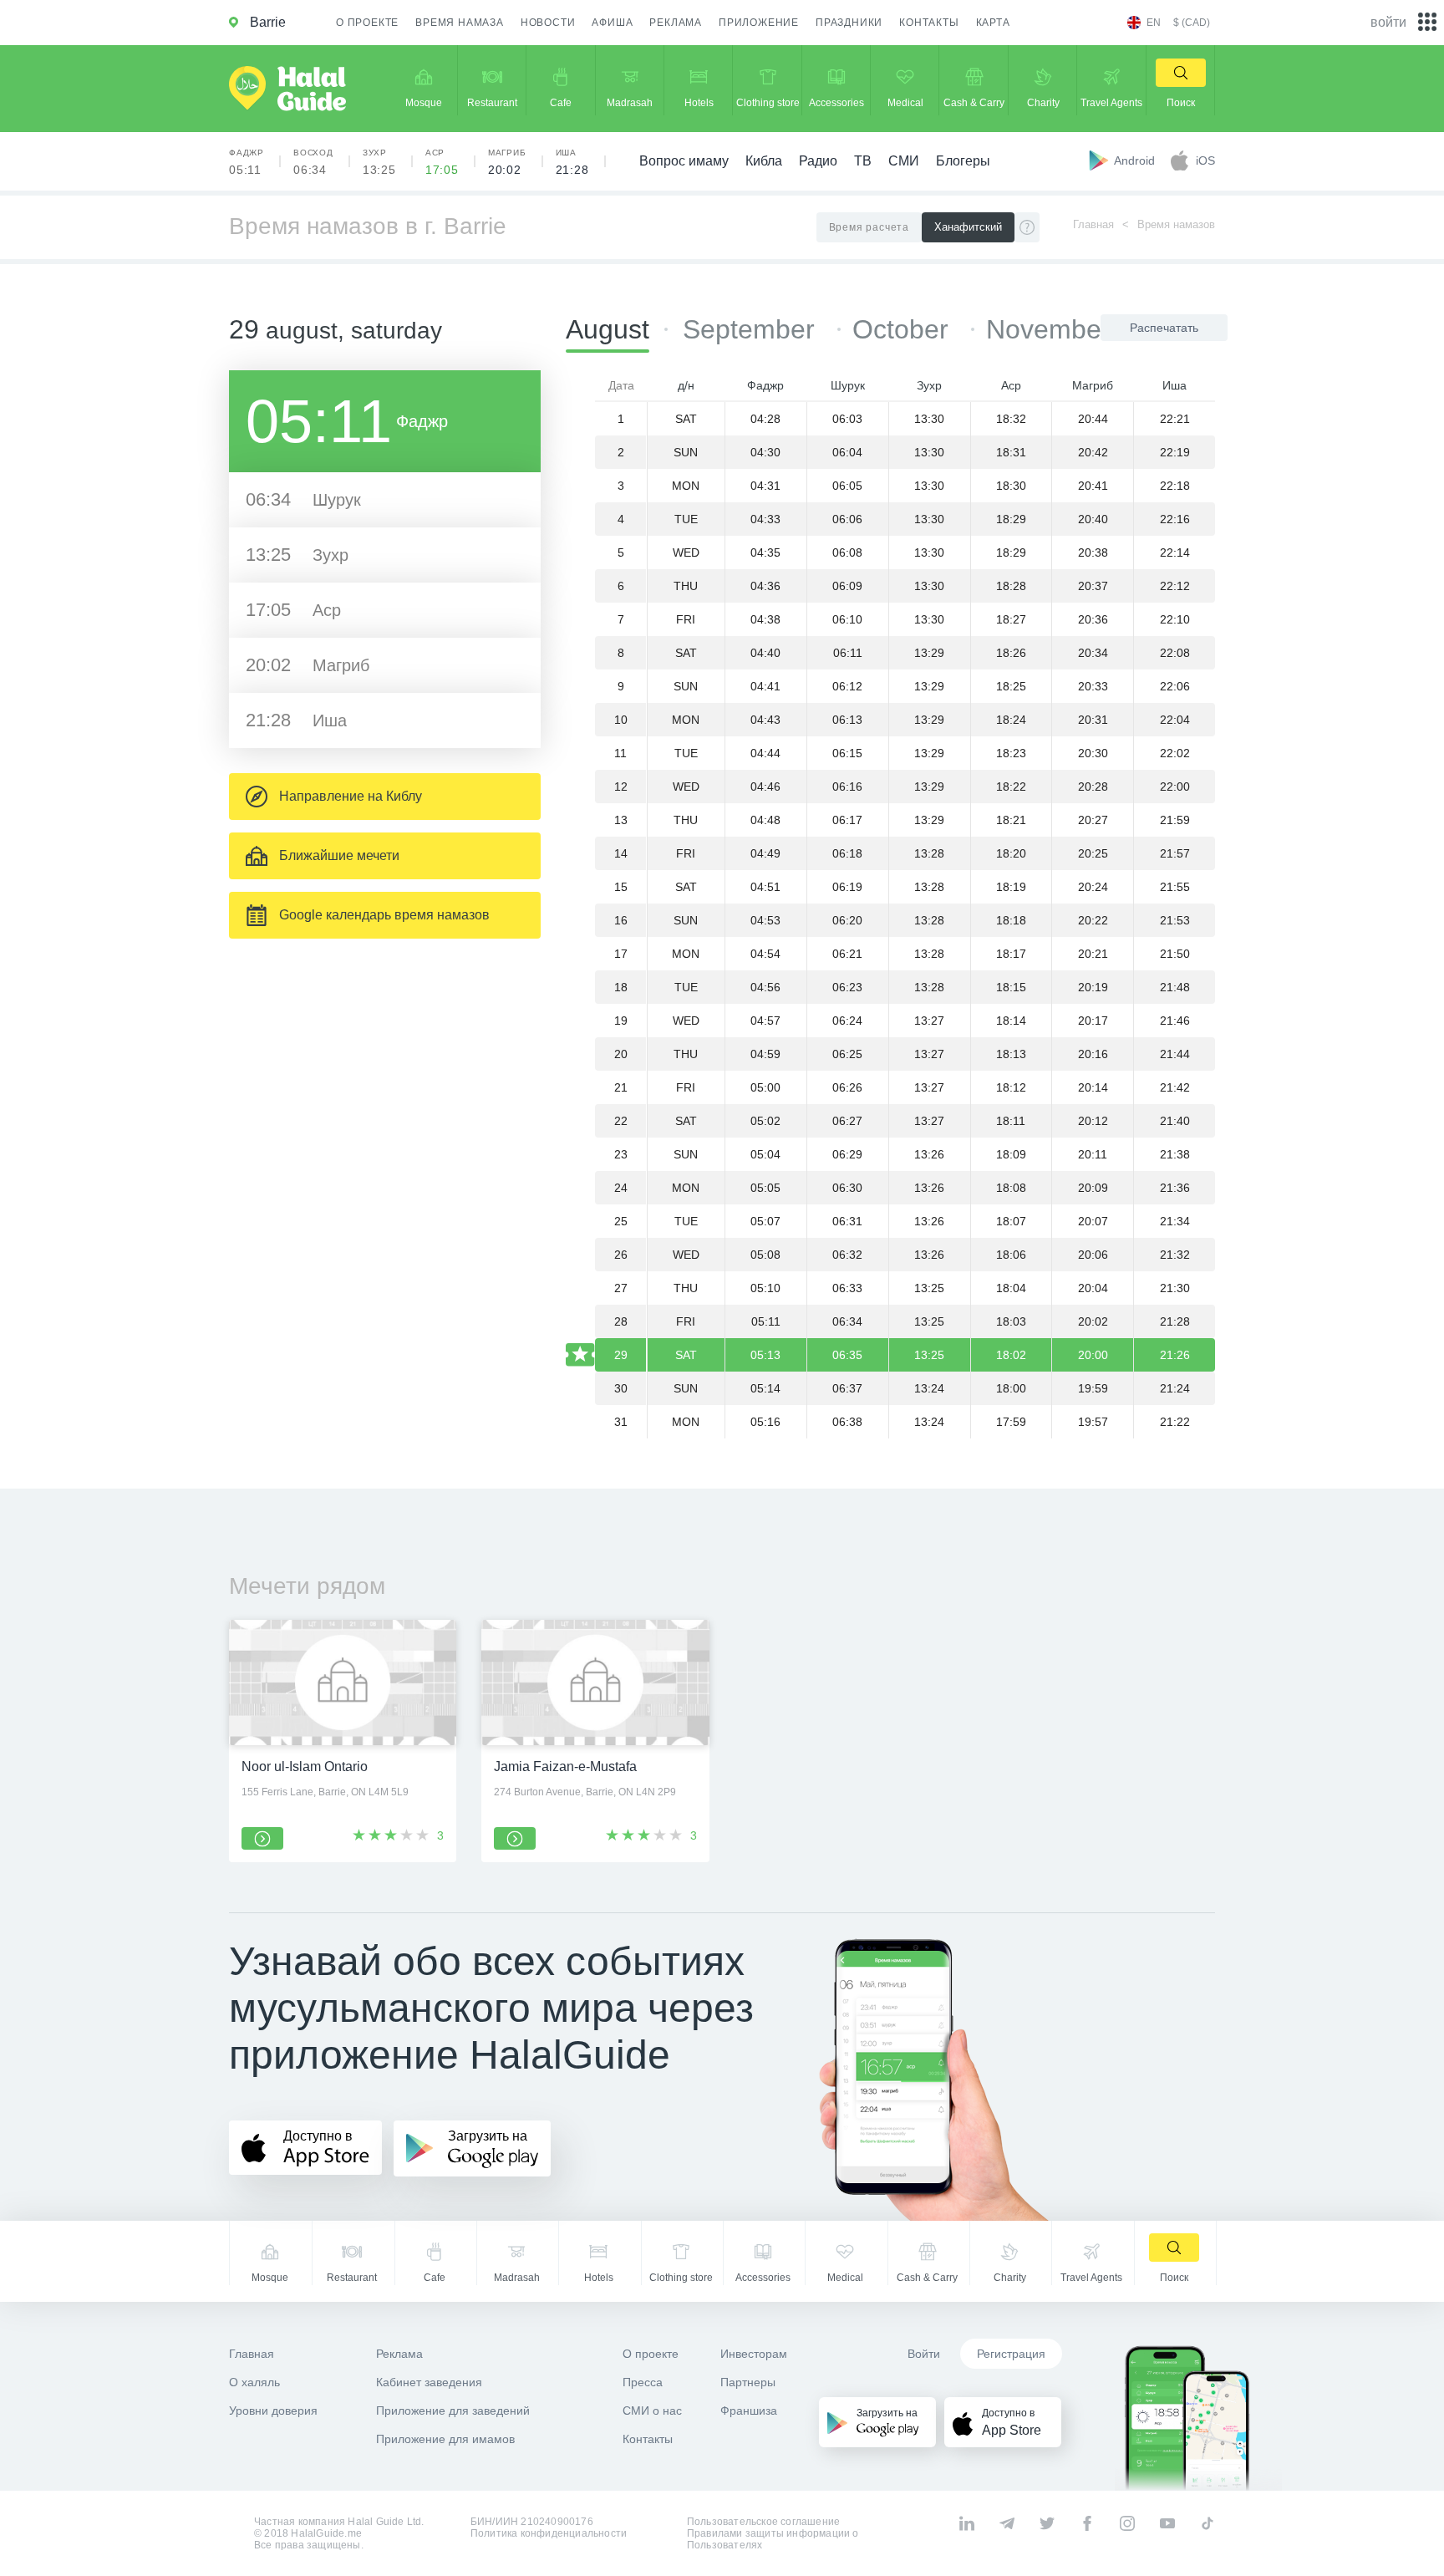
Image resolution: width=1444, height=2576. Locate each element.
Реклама (676, 23)
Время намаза (460, 23)
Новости (548, 23)
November (1048, 329)
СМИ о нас (652, 2411)
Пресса (643, 2382)
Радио (818, 161)
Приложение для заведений (453, 2411)
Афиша (612, 23)
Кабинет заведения (429, 2382)
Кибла (764, 161)
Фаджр (247, 162)
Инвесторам (754, 2354)
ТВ (863, 161)
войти (1388, 22)
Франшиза (749, 2411)
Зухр (379, 162)
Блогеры (963, 161)
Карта (993, 23)
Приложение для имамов (445, 2439)
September (753, 329)
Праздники (849, 23)
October (904, 329)
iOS (1205, 160)
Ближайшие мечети (339, 855)
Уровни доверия (273, 2411)
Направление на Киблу (351, 796)
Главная (1093, 224)
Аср (442, 162)
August (608, 329)
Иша (572, 162)
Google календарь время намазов (384, 915)
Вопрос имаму (684, 161)
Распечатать (1164, 328)
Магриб (507, 162)
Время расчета (869, 227)
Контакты (929, 23)
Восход (313, 162)
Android (1136, 160)
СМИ (904, 161)
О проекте (367, 23)
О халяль (254, 2382)
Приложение (759, 23)
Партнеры (748, 2382)
